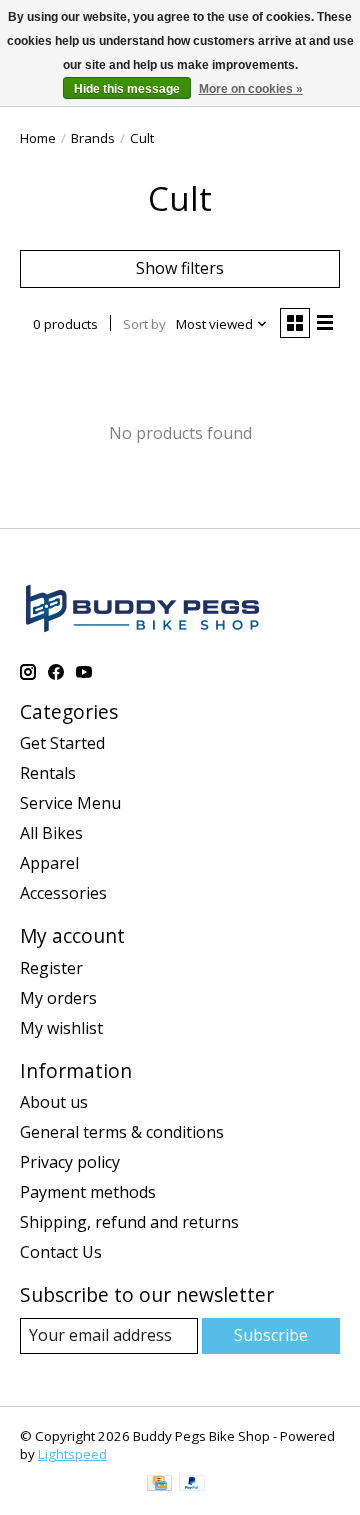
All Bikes (51, 833)
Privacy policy (70, 1162)
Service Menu (70, 803)
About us (54, 1102)
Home (38, 138)
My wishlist (61, 1028)
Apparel (49, 863)
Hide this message (127, 89)
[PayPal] (192, 1485)
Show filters (180, 268)
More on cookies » (251, 89)
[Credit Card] (159, 1485)
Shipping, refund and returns (129, 1222)
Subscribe (271, 1335)
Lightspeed (72, 1454)
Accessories (63, 893)
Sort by (144, 324)
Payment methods (88, 1192)
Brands (93, 138)
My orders (58, 998)
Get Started (62, 743)
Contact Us (61, 1252)
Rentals (48, 773)
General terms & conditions (122, 1132)
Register (51, 968)
